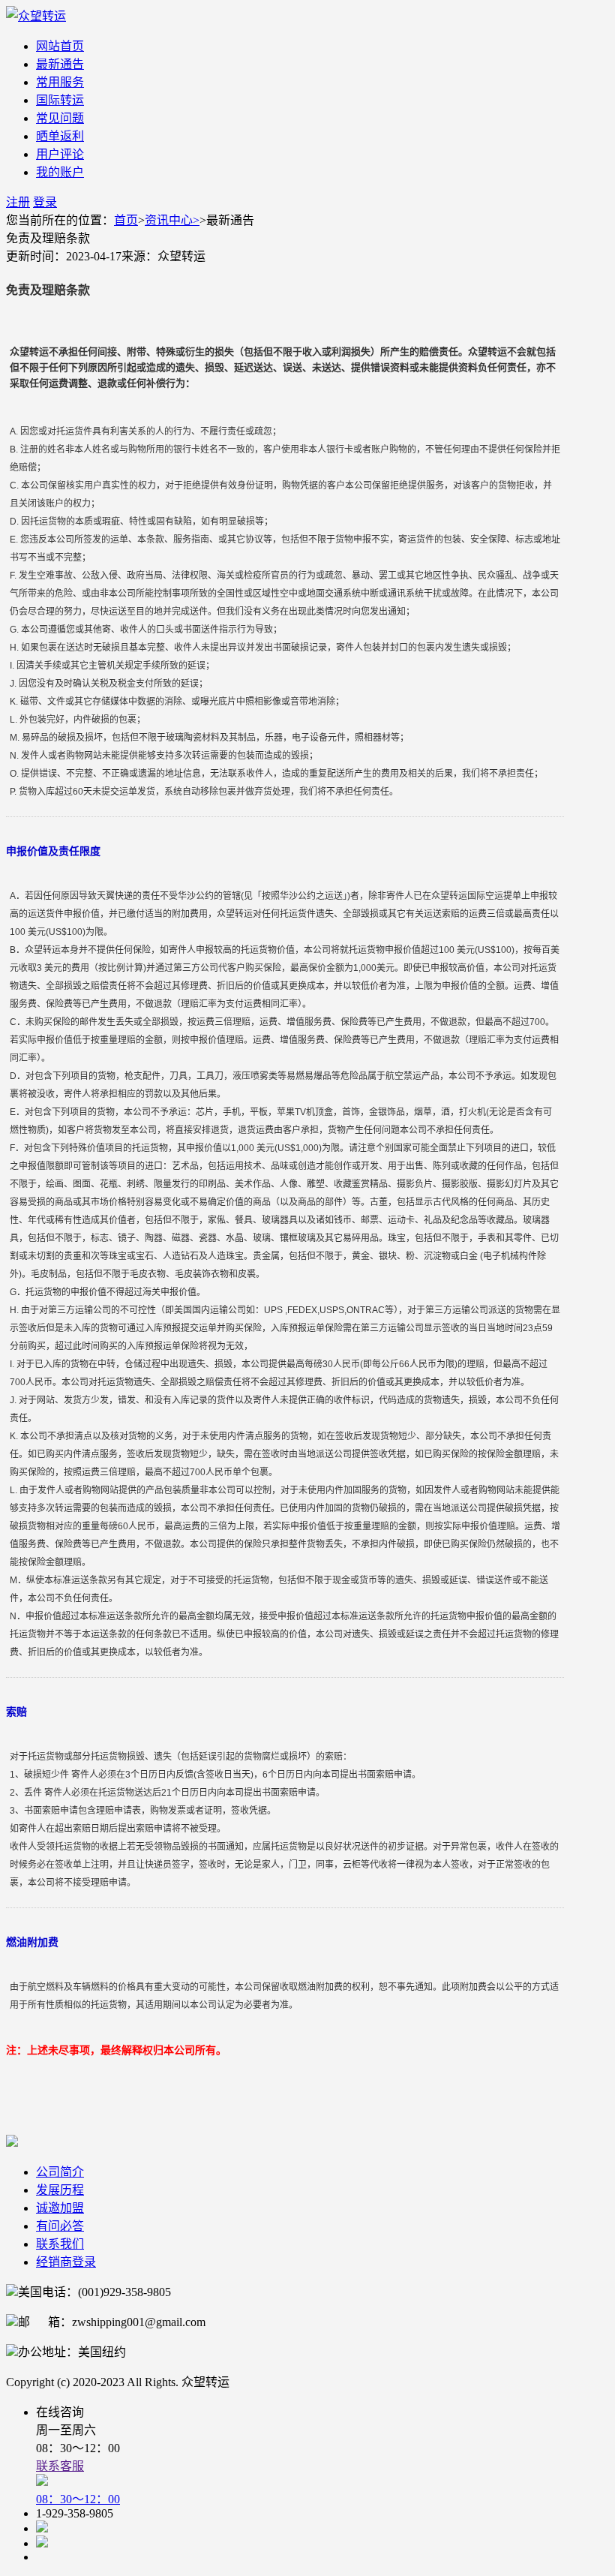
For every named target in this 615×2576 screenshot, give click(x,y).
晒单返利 (60, 136)
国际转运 (60, 100)
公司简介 (60, 2172)
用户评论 (60, 154)
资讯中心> (172, 220)
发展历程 (60, 2190)
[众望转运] (36, 16)
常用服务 (60, 82)
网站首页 (60, 46)
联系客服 (60, 2466)
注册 (18, 202)
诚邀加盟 (60, 2208)
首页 (126, 220)
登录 (45, 202)
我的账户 (60, 172)
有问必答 (60, 2226)
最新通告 (60, 64)
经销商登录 (66, 2262)
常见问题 (60, 118)
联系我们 (60, 2244)
